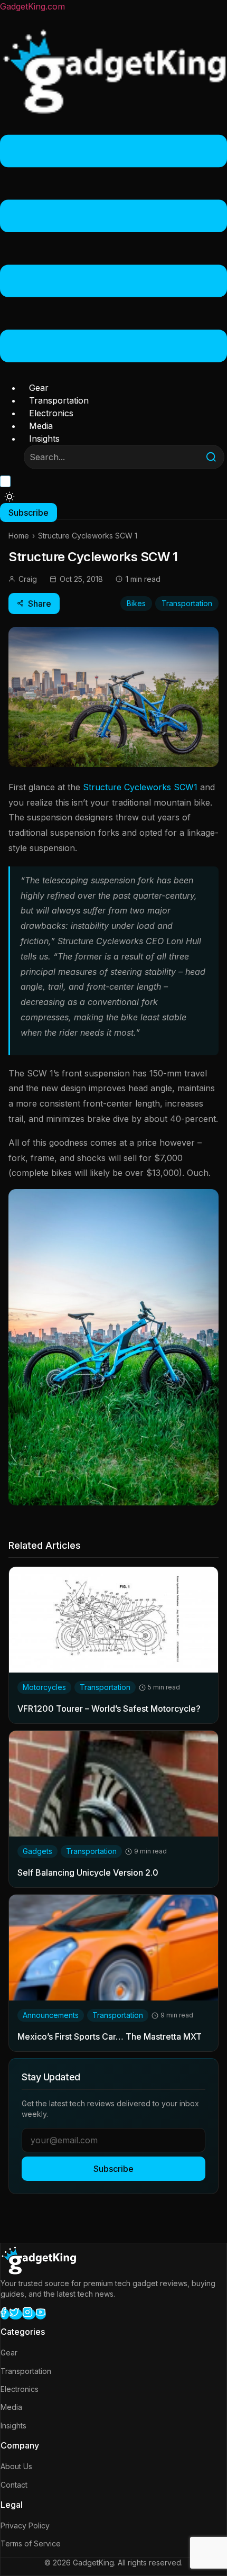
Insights (44, 439)
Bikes (136, 603)
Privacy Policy (25, 2525)
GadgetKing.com (32, 6)
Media (41, 426)
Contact (14, 2485)
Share (40, 604)
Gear (39, 388)
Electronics (51, 413)
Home (19, 536)
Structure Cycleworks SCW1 (139, 787)
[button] (113, 250)
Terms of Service (31, 2543)
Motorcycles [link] (44, 1687)
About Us (16, 2466)
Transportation (59, 400)
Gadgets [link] (37, 1851)
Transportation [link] (105, 1687)
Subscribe (113, 2169)
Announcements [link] (51, 2015)
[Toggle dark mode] (10, 497)
